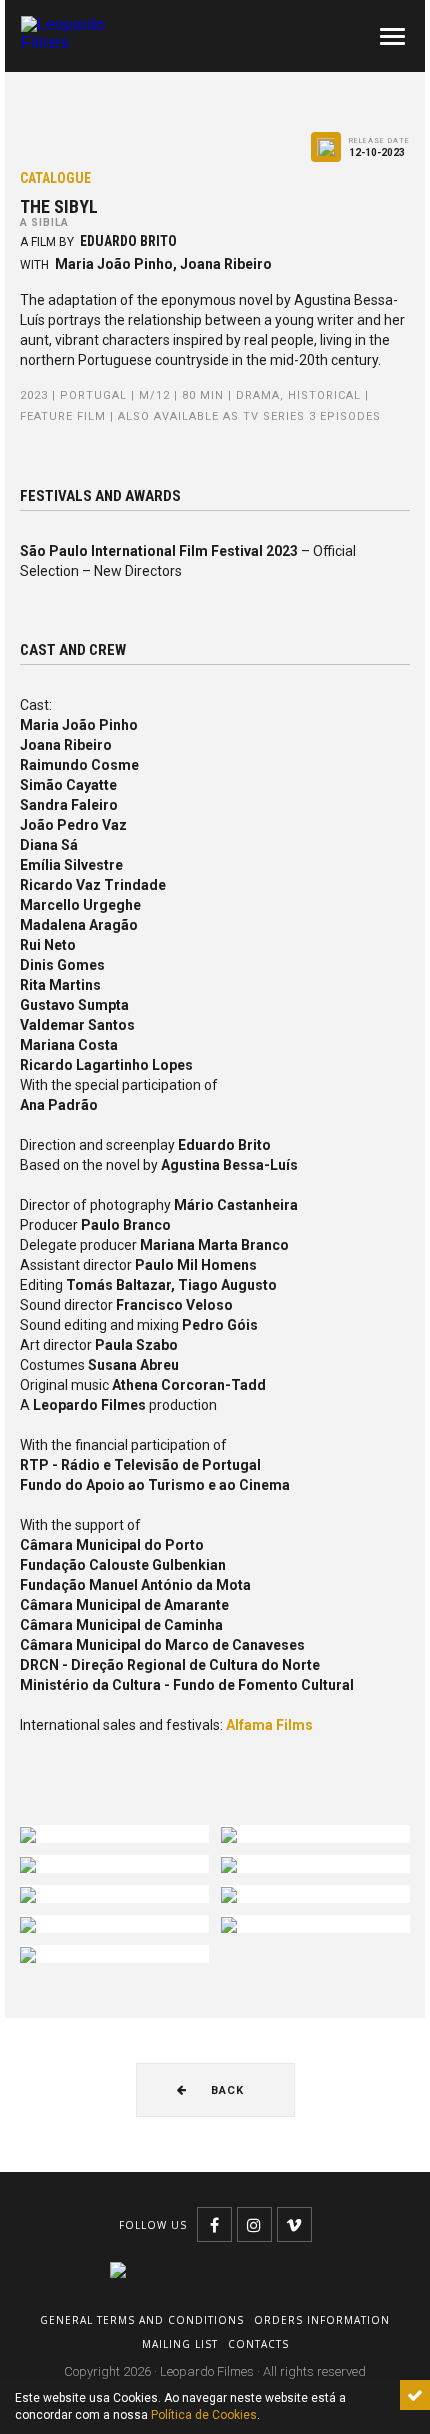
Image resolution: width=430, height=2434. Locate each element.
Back (225, 2090)
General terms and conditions (142, 2320)
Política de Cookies (204, 2415)
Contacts (258, 2344)
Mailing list (180, 2344)
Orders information (322, 2320)
